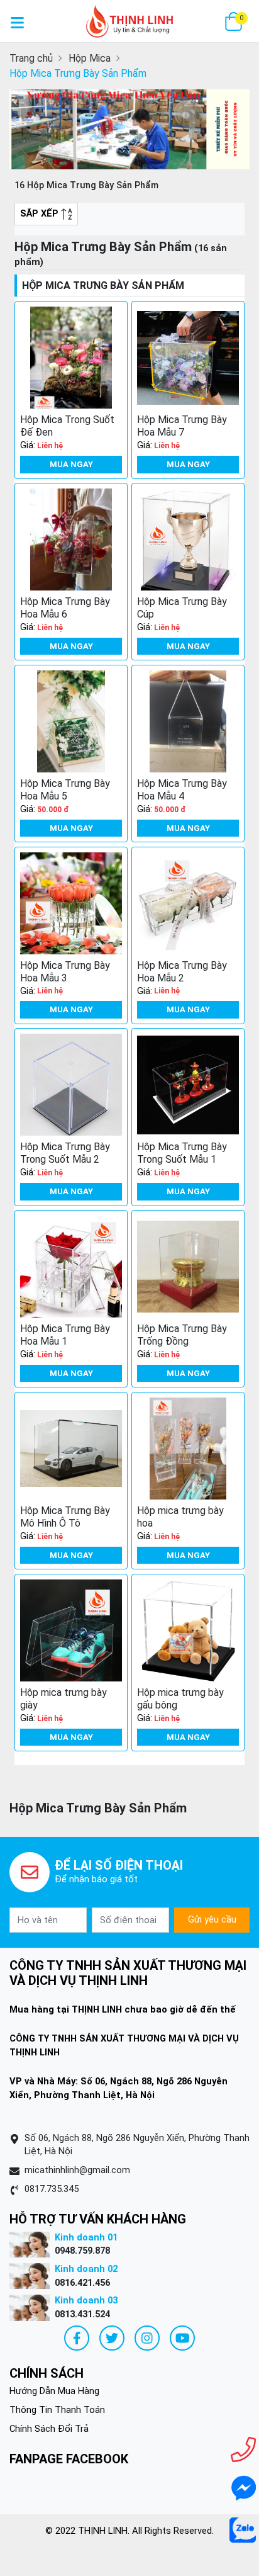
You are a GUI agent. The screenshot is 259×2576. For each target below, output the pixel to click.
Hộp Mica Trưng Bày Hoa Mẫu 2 (182, 972)
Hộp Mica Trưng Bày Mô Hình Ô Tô (65, 1517)
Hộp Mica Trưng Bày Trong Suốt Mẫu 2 (65, 1153)
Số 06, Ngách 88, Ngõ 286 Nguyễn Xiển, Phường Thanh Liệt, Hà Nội (137, 2145)
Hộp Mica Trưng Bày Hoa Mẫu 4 (182, 790)
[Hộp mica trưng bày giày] (71, 1630)
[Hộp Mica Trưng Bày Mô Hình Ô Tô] (71, 1449)
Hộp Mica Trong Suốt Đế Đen (67, 426)
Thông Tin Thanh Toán (57, 2410)
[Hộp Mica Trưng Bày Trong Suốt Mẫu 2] (71, 1085)
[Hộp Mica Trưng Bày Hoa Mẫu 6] (71, 539)
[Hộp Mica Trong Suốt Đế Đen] (71, 358)
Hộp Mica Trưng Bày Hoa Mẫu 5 (65, 790)
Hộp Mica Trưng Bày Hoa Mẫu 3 (65, 972)
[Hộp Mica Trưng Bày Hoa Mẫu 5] (71, 721)
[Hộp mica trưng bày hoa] (188, 1449)
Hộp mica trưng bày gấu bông (180, 1699)
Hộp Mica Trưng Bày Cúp (182, 608)
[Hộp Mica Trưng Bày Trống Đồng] (188, 1267)
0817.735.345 (52, 2189)
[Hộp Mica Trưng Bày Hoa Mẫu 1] (71, 1267)
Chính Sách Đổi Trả (49, 2429)
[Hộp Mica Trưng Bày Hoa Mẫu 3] (71, 903)
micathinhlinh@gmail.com (77, 2170)
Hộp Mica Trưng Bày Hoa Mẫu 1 (65, 1335)
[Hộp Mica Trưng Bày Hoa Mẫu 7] (188, 358)
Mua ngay (71, 464)
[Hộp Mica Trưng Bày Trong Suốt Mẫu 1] (188, 1085)
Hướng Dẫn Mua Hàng (54, 2391)
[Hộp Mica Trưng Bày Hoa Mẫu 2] (188, 903)
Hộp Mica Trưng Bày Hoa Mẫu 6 (65, 608)
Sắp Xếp (41, 213)
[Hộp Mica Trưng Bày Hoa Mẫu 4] (188, 721)
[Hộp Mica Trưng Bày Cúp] (188, 539)
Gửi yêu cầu (212, 1919)
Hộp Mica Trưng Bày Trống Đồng (182, 1335)
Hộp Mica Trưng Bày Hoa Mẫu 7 (182, 426)
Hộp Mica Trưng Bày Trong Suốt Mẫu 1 (182, 1153)
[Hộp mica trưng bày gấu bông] (188, 1630)
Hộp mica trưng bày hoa (180, 1517)
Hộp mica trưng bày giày (63, 1699)
